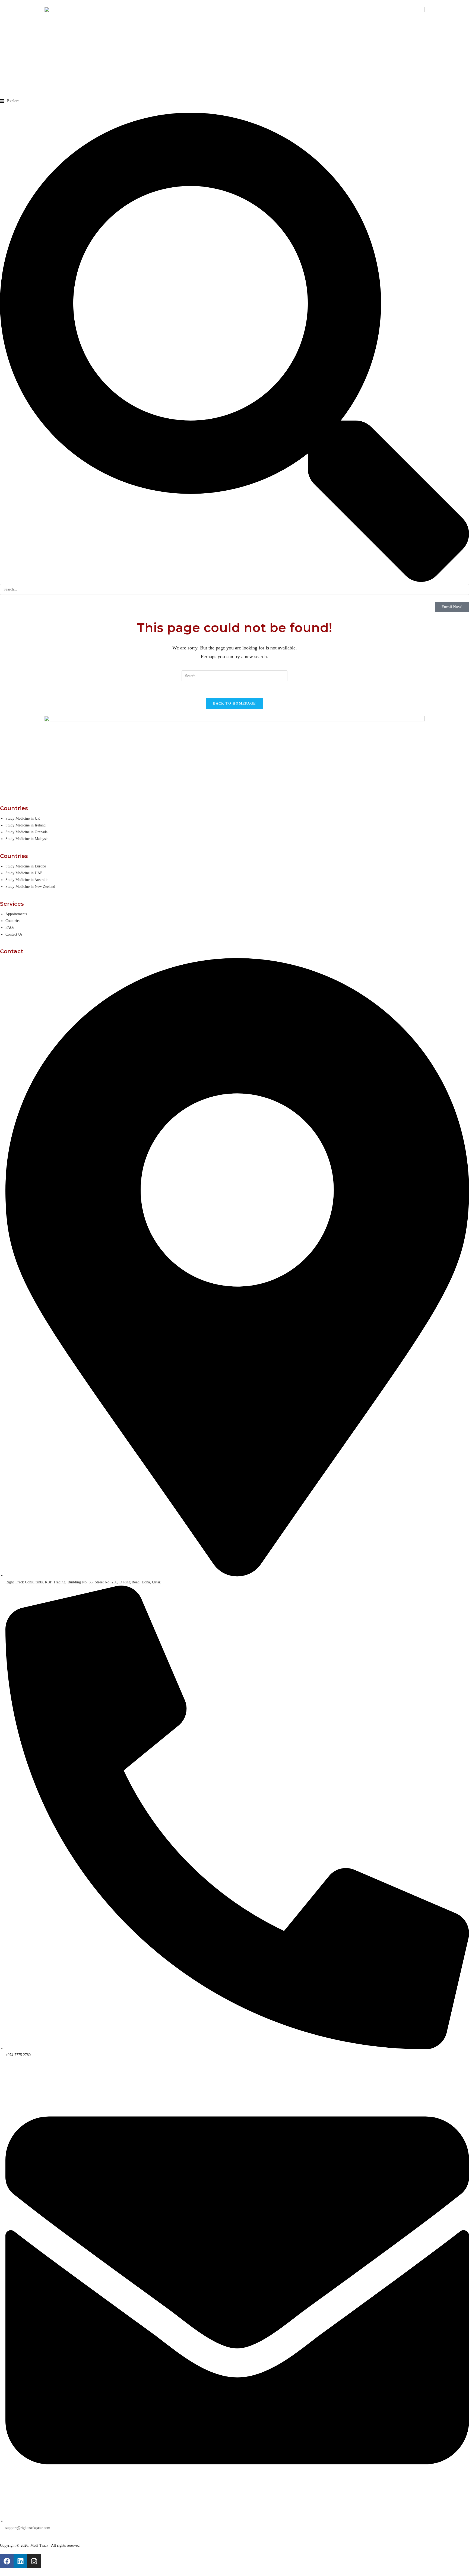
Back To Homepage (235, 703)
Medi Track (39, 2545)
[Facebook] (7, 2561)
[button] (10, 101)
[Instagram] (34, 2561)
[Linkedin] (20, 2561)
